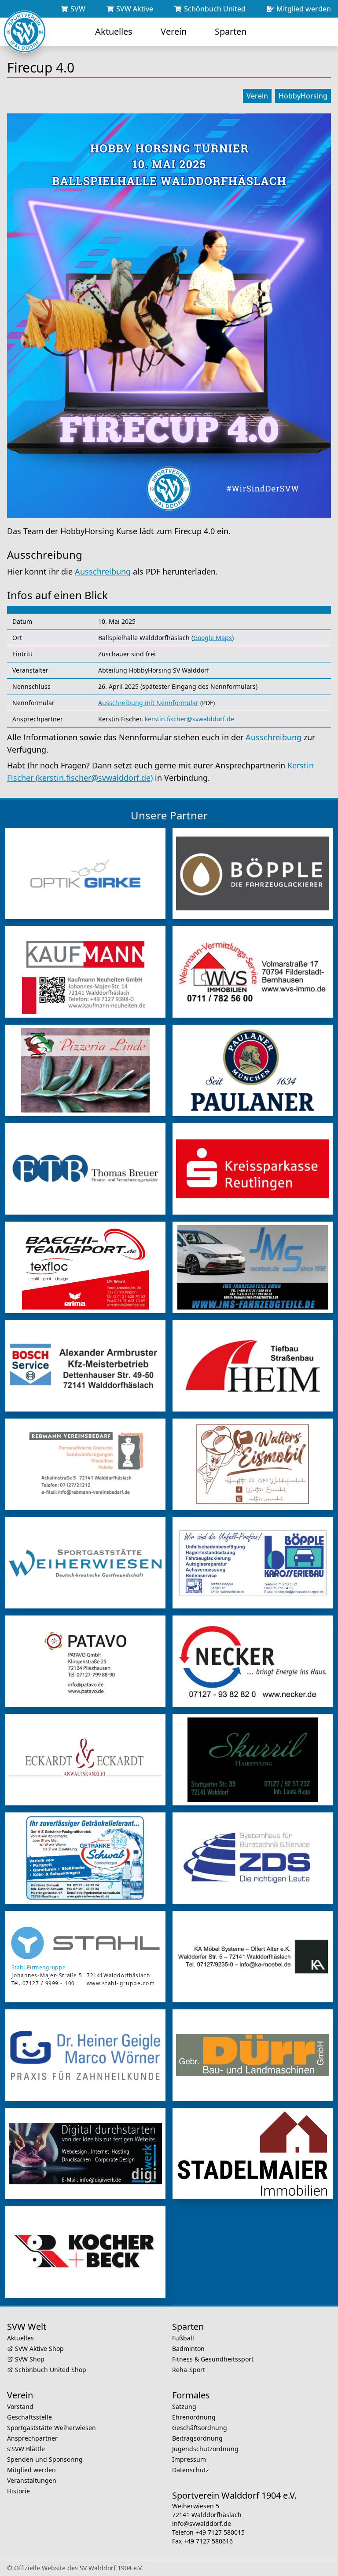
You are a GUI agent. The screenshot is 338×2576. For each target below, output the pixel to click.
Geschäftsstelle (29, 2417)
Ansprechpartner (32, 2438)
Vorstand (20, 2407)
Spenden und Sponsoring (45, 2459)
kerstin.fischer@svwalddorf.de (189, 719)
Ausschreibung (103, 571)
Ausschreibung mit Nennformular (148, 703)
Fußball (183, 2338)
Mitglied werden (31, 2470)
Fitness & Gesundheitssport (213, 2359)
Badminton (188, 2349)
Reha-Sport (189, 2370)
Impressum (189, 2459)
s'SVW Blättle (26, 2449)
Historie (18, 2491)
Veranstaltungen (32, 2480)
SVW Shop (30, 2359)
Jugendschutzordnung (205, 2449)
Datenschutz (191, 2470)
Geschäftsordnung (200, 2428)
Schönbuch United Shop (51, 2370)
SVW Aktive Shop (39, 2349)
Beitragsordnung (197, 2438)
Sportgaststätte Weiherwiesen (51, 2428)
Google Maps (213, 638)
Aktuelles (20, 2338)
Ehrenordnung (194, 2417)
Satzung (184, 2407)
